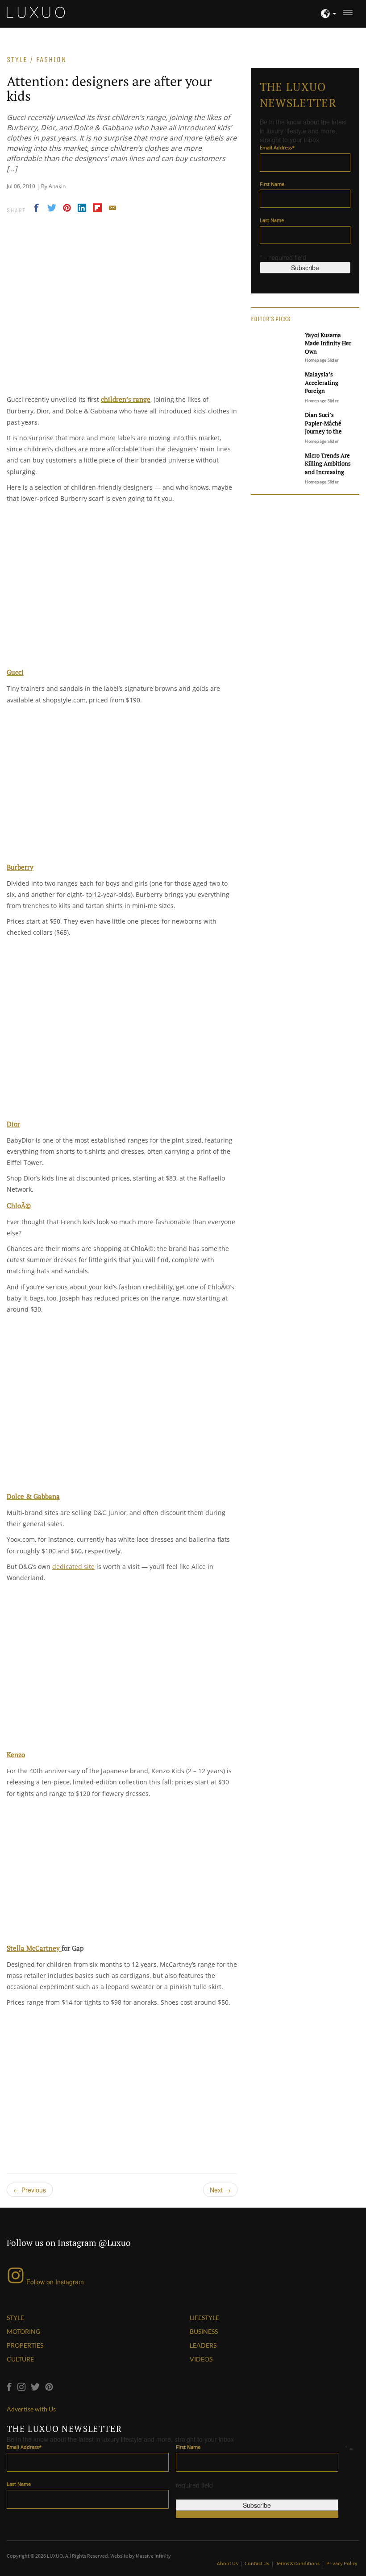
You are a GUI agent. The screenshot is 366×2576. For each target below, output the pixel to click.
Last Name (272, 220)
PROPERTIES (25, 2345)
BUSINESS (204, 2331)
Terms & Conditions (298, 2563)
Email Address (277, 147)
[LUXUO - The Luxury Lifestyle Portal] (36, 11)
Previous (30, 2190)
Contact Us (257, 2563)
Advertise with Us (31, 2409)
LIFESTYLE (204, 2318)
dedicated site (73, 1567)
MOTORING (23, 2331)
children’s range (126, 399)
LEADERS (203, 2345)
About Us (228, 2563)
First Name (272, 184)
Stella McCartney (34, 1948)
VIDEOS (201, 2359)
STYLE (15, 2318)
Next (220, 2190)
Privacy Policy (342, 2563)
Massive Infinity (153, 2556)
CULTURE (20, 2359)
